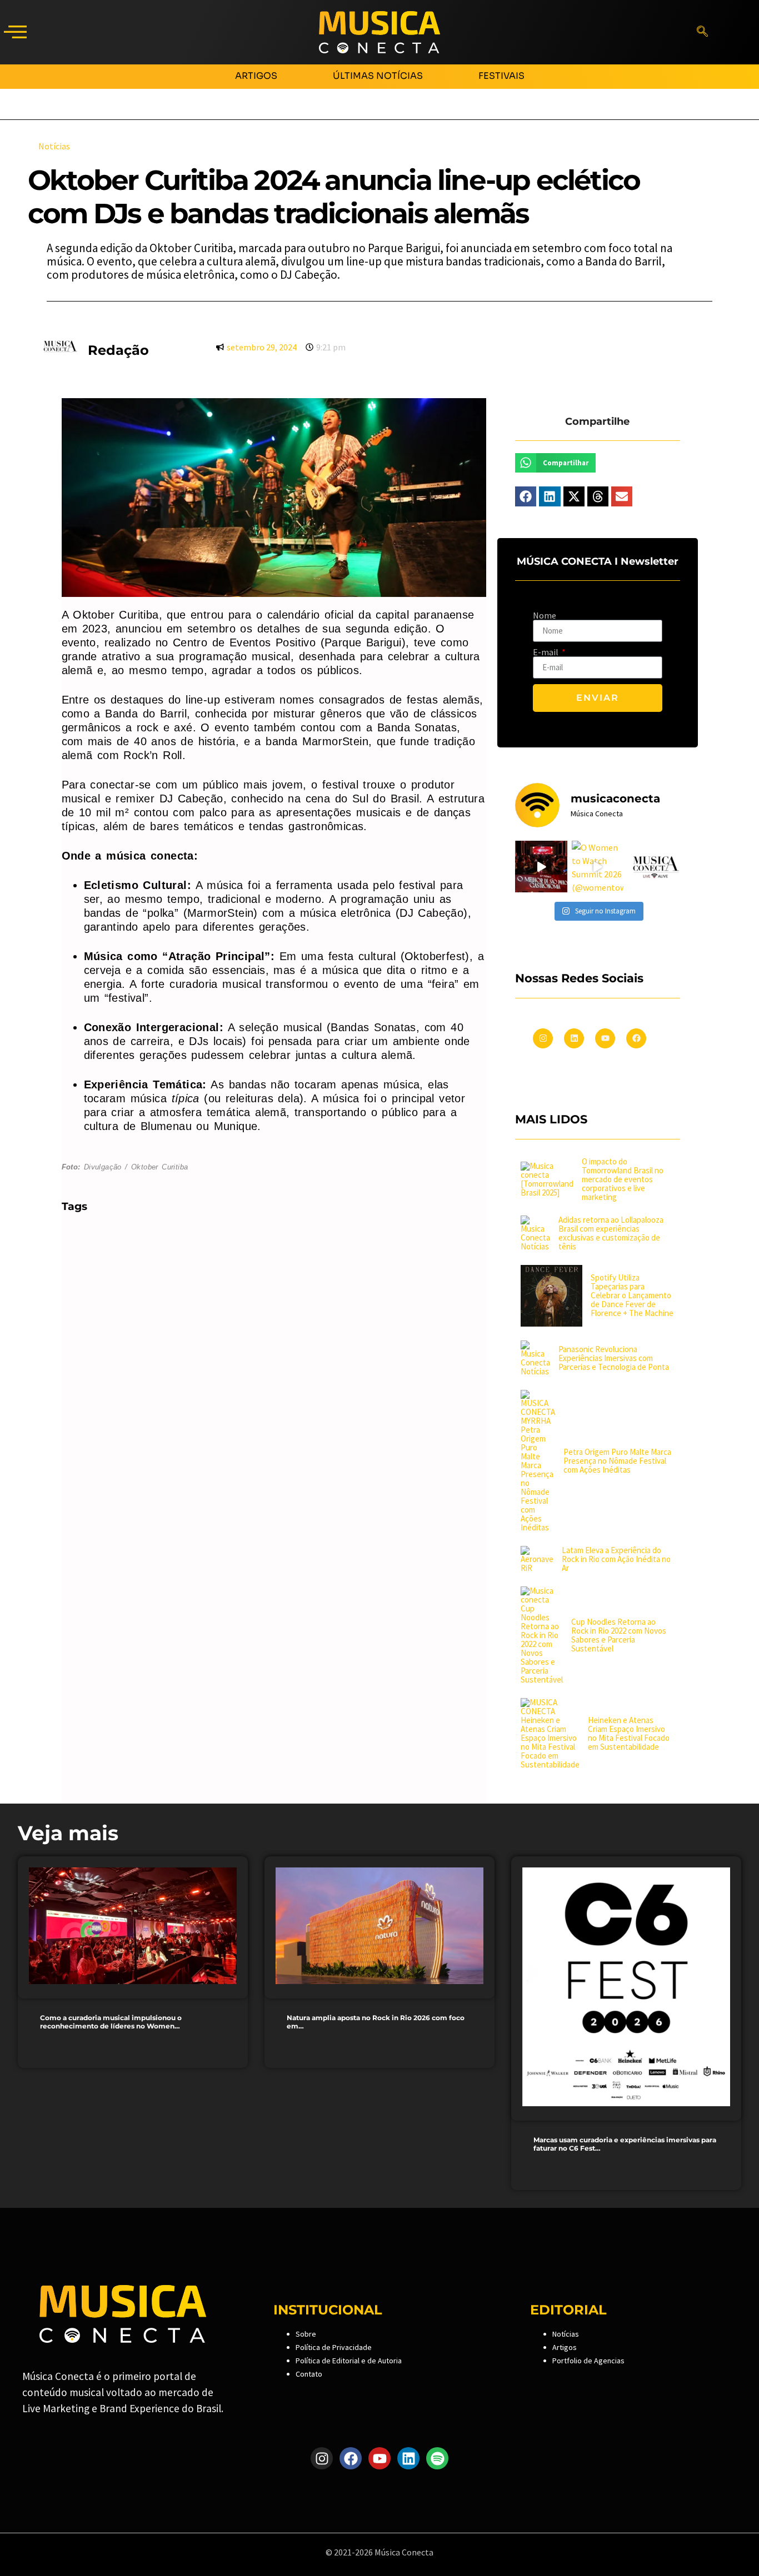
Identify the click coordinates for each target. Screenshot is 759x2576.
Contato (309, 2374)
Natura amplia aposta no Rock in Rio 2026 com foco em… (376, 2022)
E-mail (546, 652)
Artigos (256, 76)
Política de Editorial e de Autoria (349, 2361)
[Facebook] (636, 1038)
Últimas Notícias (378, 76)
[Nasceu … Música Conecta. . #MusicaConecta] (654, 867)
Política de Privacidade (334, 2347)
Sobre (306, 2334)
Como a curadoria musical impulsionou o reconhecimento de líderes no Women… (111, 2022)
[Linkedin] (574, 1038)
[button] (15, 32)
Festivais (501, 76)
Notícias (566, 2334)
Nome (545, 615)
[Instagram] (543, 1038)
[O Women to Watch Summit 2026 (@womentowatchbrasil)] (598, 867)
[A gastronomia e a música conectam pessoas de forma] (541, 867)
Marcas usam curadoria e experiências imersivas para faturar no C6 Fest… (625, 2144)
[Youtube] (605, 1038)
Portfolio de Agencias (588, 2361)
